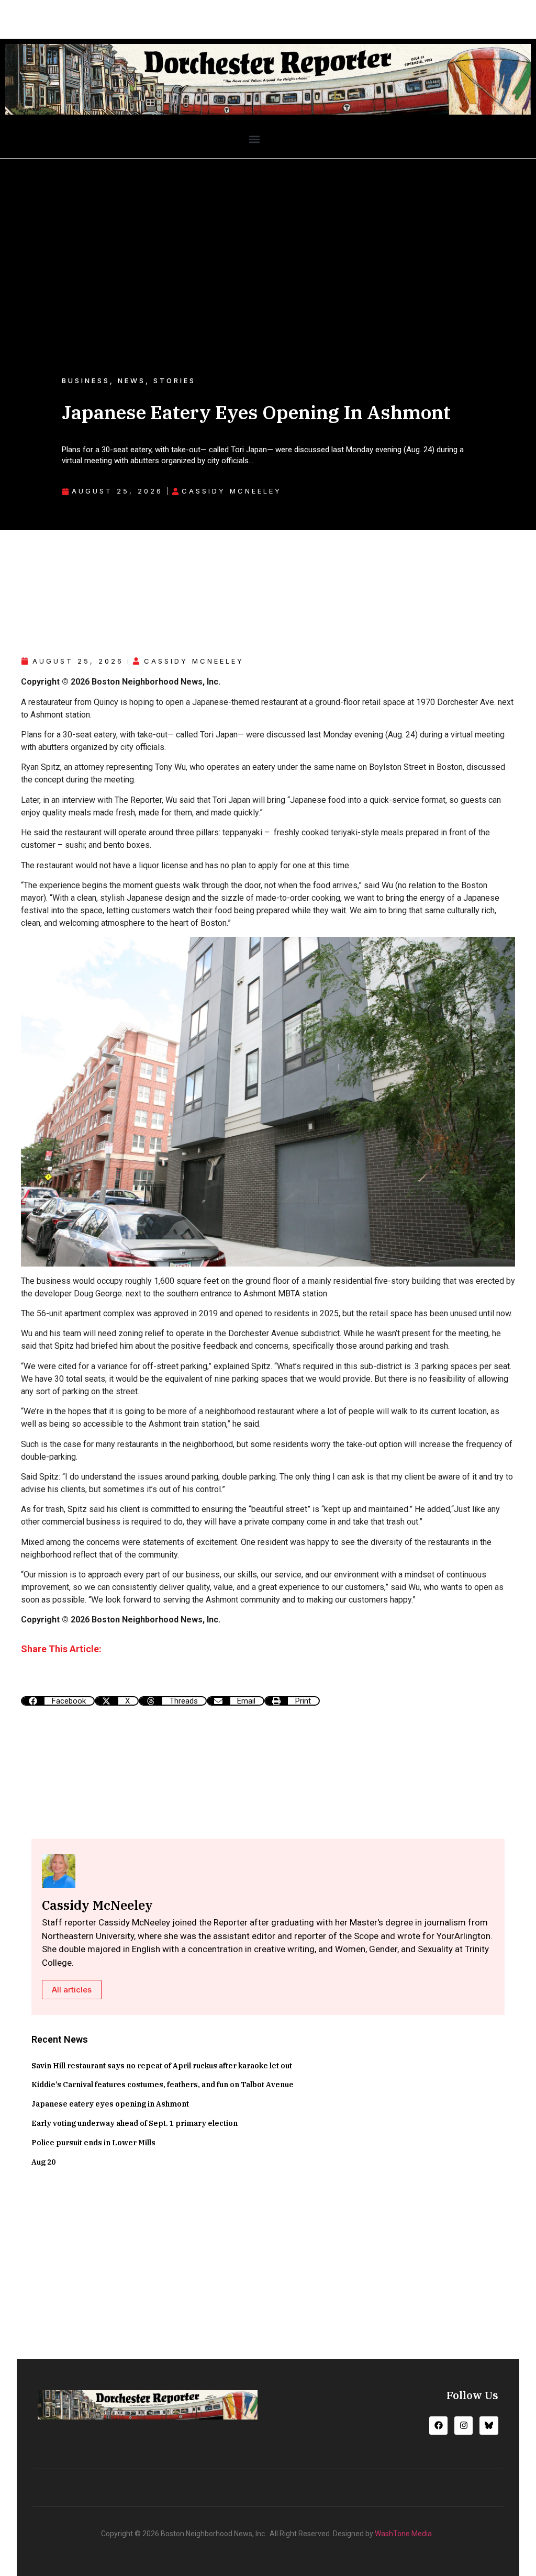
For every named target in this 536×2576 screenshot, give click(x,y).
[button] (254, 139)
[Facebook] (438, 2426)
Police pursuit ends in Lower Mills (93, 2143)
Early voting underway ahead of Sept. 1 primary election (135, 2123)
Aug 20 (43, 2162)
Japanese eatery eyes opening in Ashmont (110, 2104)
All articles (72, 1990)
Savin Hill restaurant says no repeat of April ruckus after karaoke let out (162, 2066)
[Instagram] (464, 2426)
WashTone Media (403, 2534)
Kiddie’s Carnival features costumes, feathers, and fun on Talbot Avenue (163, 2085)
